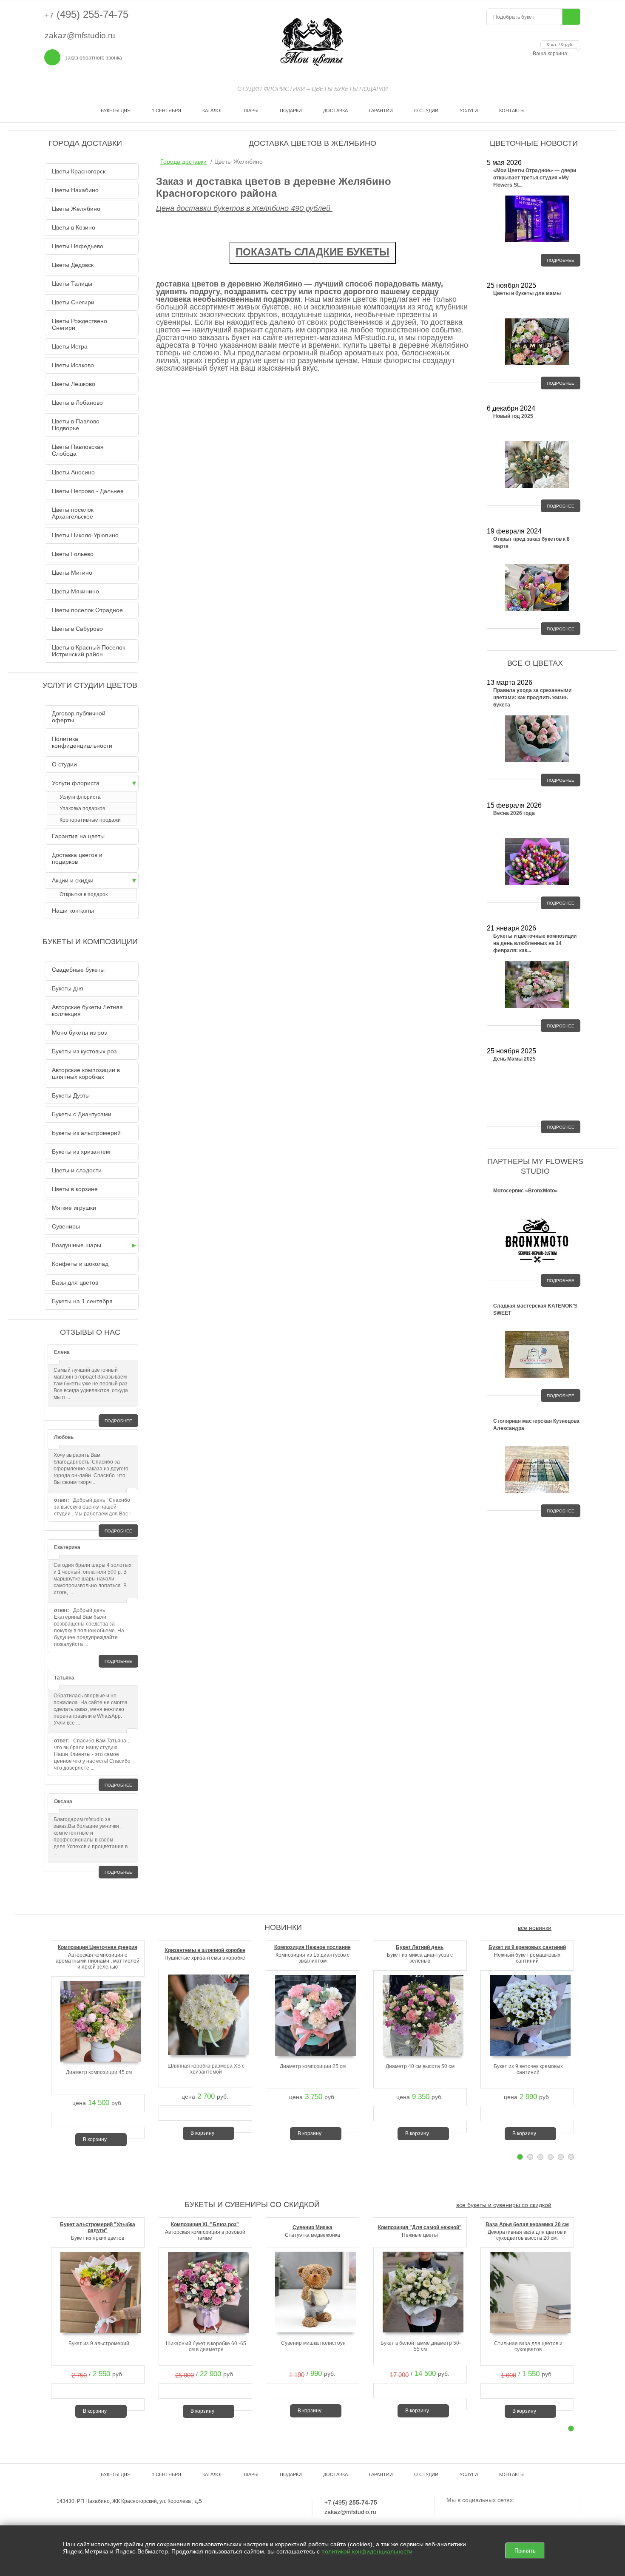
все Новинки (535, 1928)
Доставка (335, 111)
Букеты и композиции (90, 942)
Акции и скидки (73, 880)
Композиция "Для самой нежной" (420, 2227)
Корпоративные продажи (90, 820)
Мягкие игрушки (74, 1208)
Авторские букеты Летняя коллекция (87, 1010)
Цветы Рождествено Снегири (80, 324)
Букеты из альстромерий (86, 1133)
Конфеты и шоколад (80, 1264)
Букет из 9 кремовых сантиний (527, 1947)
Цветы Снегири (73, 302)
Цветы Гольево (73, 554)
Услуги (469, 111)
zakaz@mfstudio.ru (80, 35)
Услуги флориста (76, 783)
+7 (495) (351, 2502)
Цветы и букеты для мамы (527, 293)
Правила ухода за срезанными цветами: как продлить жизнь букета (532, 698)
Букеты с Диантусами (82, 1114)
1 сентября (166, 111)
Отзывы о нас (90, 1332)
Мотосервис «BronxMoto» (526, 1191)
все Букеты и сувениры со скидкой (504, 2205)
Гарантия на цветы (78, 836)
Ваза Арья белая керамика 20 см (527, 2224)
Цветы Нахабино (75, 190)
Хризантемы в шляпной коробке (205, 1950)
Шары (251, 111)
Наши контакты (73, 911)
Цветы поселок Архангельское (73, 513)
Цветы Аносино (73, 472)
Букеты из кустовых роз (84, 1051)
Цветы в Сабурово (77, 629)
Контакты (512, 111)
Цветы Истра (70, 346)
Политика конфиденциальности (82, 742)
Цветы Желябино (76, 209)
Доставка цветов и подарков (77, 858)
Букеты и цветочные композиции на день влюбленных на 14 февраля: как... (535, 943)
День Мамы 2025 (514, 1059)
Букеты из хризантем (81, 1152)
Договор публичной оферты (79, 717)
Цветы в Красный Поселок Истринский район (88, 651)
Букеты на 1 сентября (82, 1301)
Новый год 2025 (513, 416)
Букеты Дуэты (71, 1095)
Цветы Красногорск (79, 171)
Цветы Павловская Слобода (78, 450)
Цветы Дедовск (73, 265)
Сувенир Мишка (312, 2227)
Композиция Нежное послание (312, 1947)
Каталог (213, 111)
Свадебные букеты (78, 970)
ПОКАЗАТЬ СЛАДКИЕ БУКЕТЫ (312, 252)
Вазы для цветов (75, 1282)
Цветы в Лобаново (77, 403)
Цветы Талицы (72, 284)
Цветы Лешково (74, 384)
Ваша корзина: (553, 54)
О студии (426, 111)
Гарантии (381, 111)
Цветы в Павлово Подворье (76, 425)
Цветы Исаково (73, 365)
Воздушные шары (77, 1245)
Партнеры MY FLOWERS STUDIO (535, 1166)
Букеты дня (68, 988)
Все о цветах (535, 663)
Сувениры (66, 1226)
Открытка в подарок (84, 894)
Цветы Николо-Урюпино (85, 535)
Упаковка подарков (82, 809)
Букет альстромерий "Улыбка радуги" (98, 2227)
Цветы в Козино (74, 227)
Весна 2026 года (514, 813)
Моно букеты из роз (79, 1033)
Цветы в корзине (75, 1189)
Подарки (291, 111)
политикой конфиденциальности (367, 2551)
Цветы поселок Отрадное (87, 610)
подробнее (118, 1421)
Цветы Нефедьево (78, 246)
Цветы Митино (72, 573)
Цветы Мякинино (75, 591)
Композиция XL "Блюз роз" (205, 2224)
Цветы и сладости (77, 1170)
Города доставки (183, 162)
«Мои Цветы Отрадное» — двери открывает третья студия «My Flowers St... (535, 178)
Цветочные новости (534, 143)
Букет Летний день (420, 1947)
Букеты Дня (116, 111)
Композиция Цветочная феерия (98, 1947)
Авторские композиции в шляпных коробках (86, 1073)
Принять (525, 2551)
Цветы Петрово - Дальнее (88, 491)
